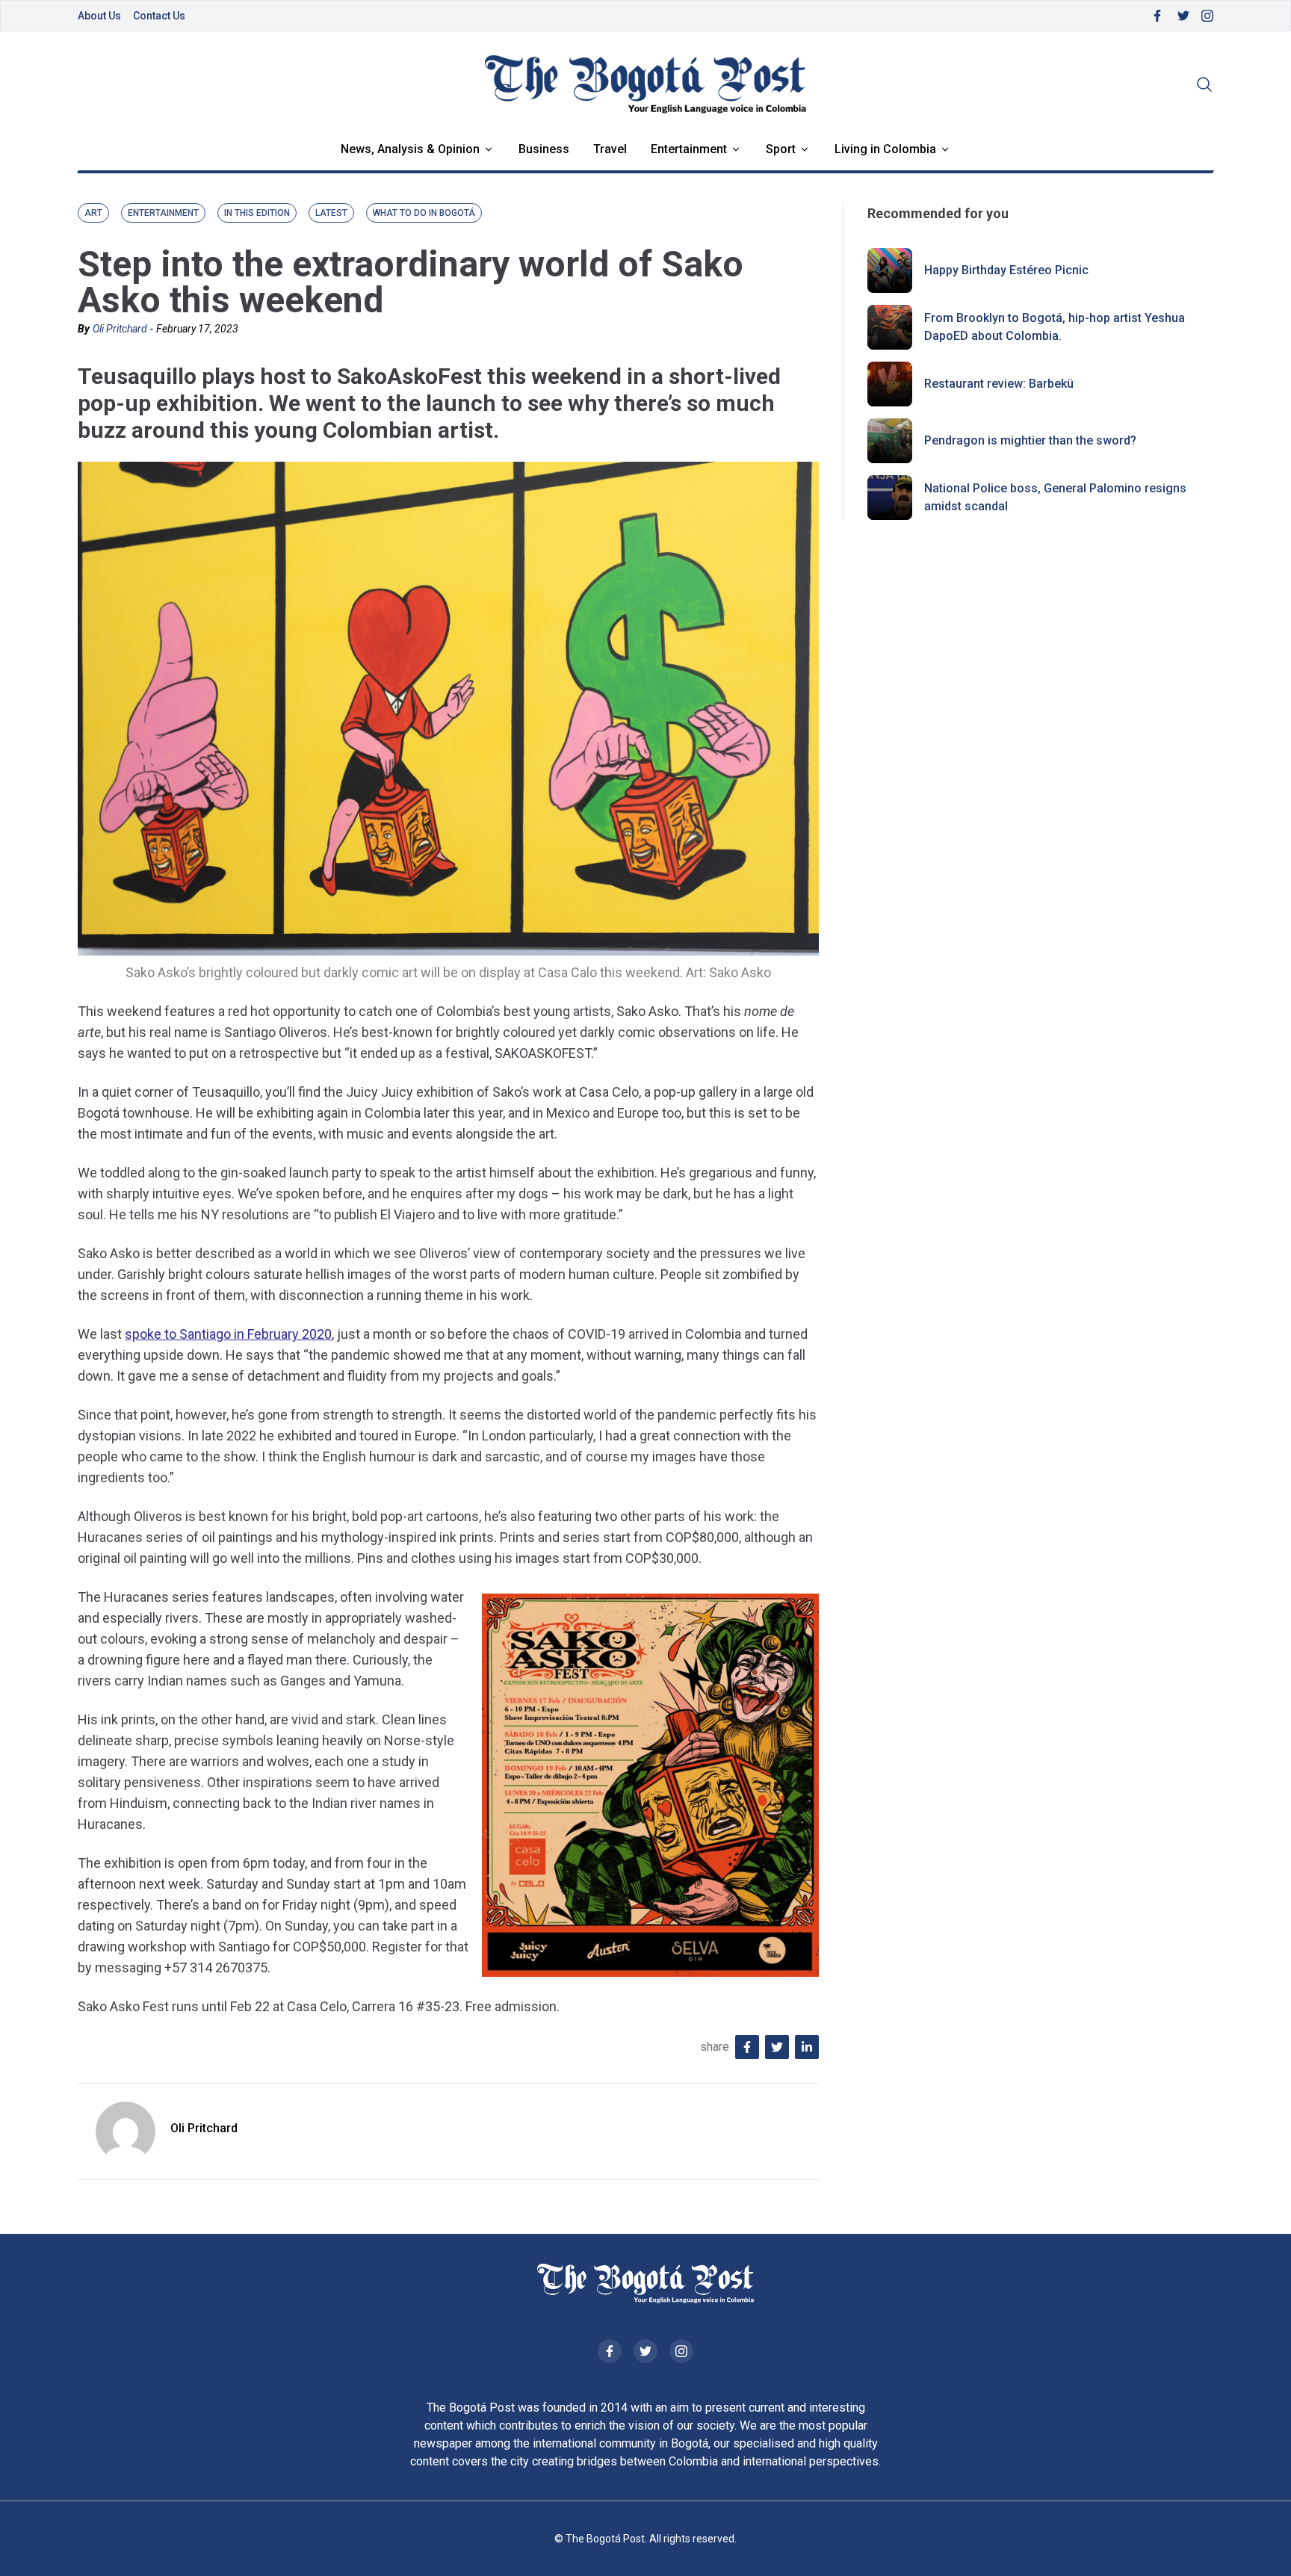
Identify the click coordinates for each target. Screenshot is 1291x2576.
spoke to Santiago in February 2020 (228, 1334)
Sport (781, 149)
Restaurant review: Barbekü (999, 384)
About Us (99, 16)
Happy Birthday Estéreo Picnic (1006, 270)
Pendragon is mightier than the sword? (1030, 440)
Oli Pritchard (120, 329)
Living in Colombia (885, 149)
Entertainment (689, 149)
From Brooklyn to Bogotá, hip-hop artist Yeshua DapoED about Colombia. (1055, 327)
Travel (610, 149)
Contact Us (159, 16)
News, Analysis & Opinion (410, 149)
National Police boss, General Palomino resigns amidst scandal (1055, 497)
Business (544, 149)
